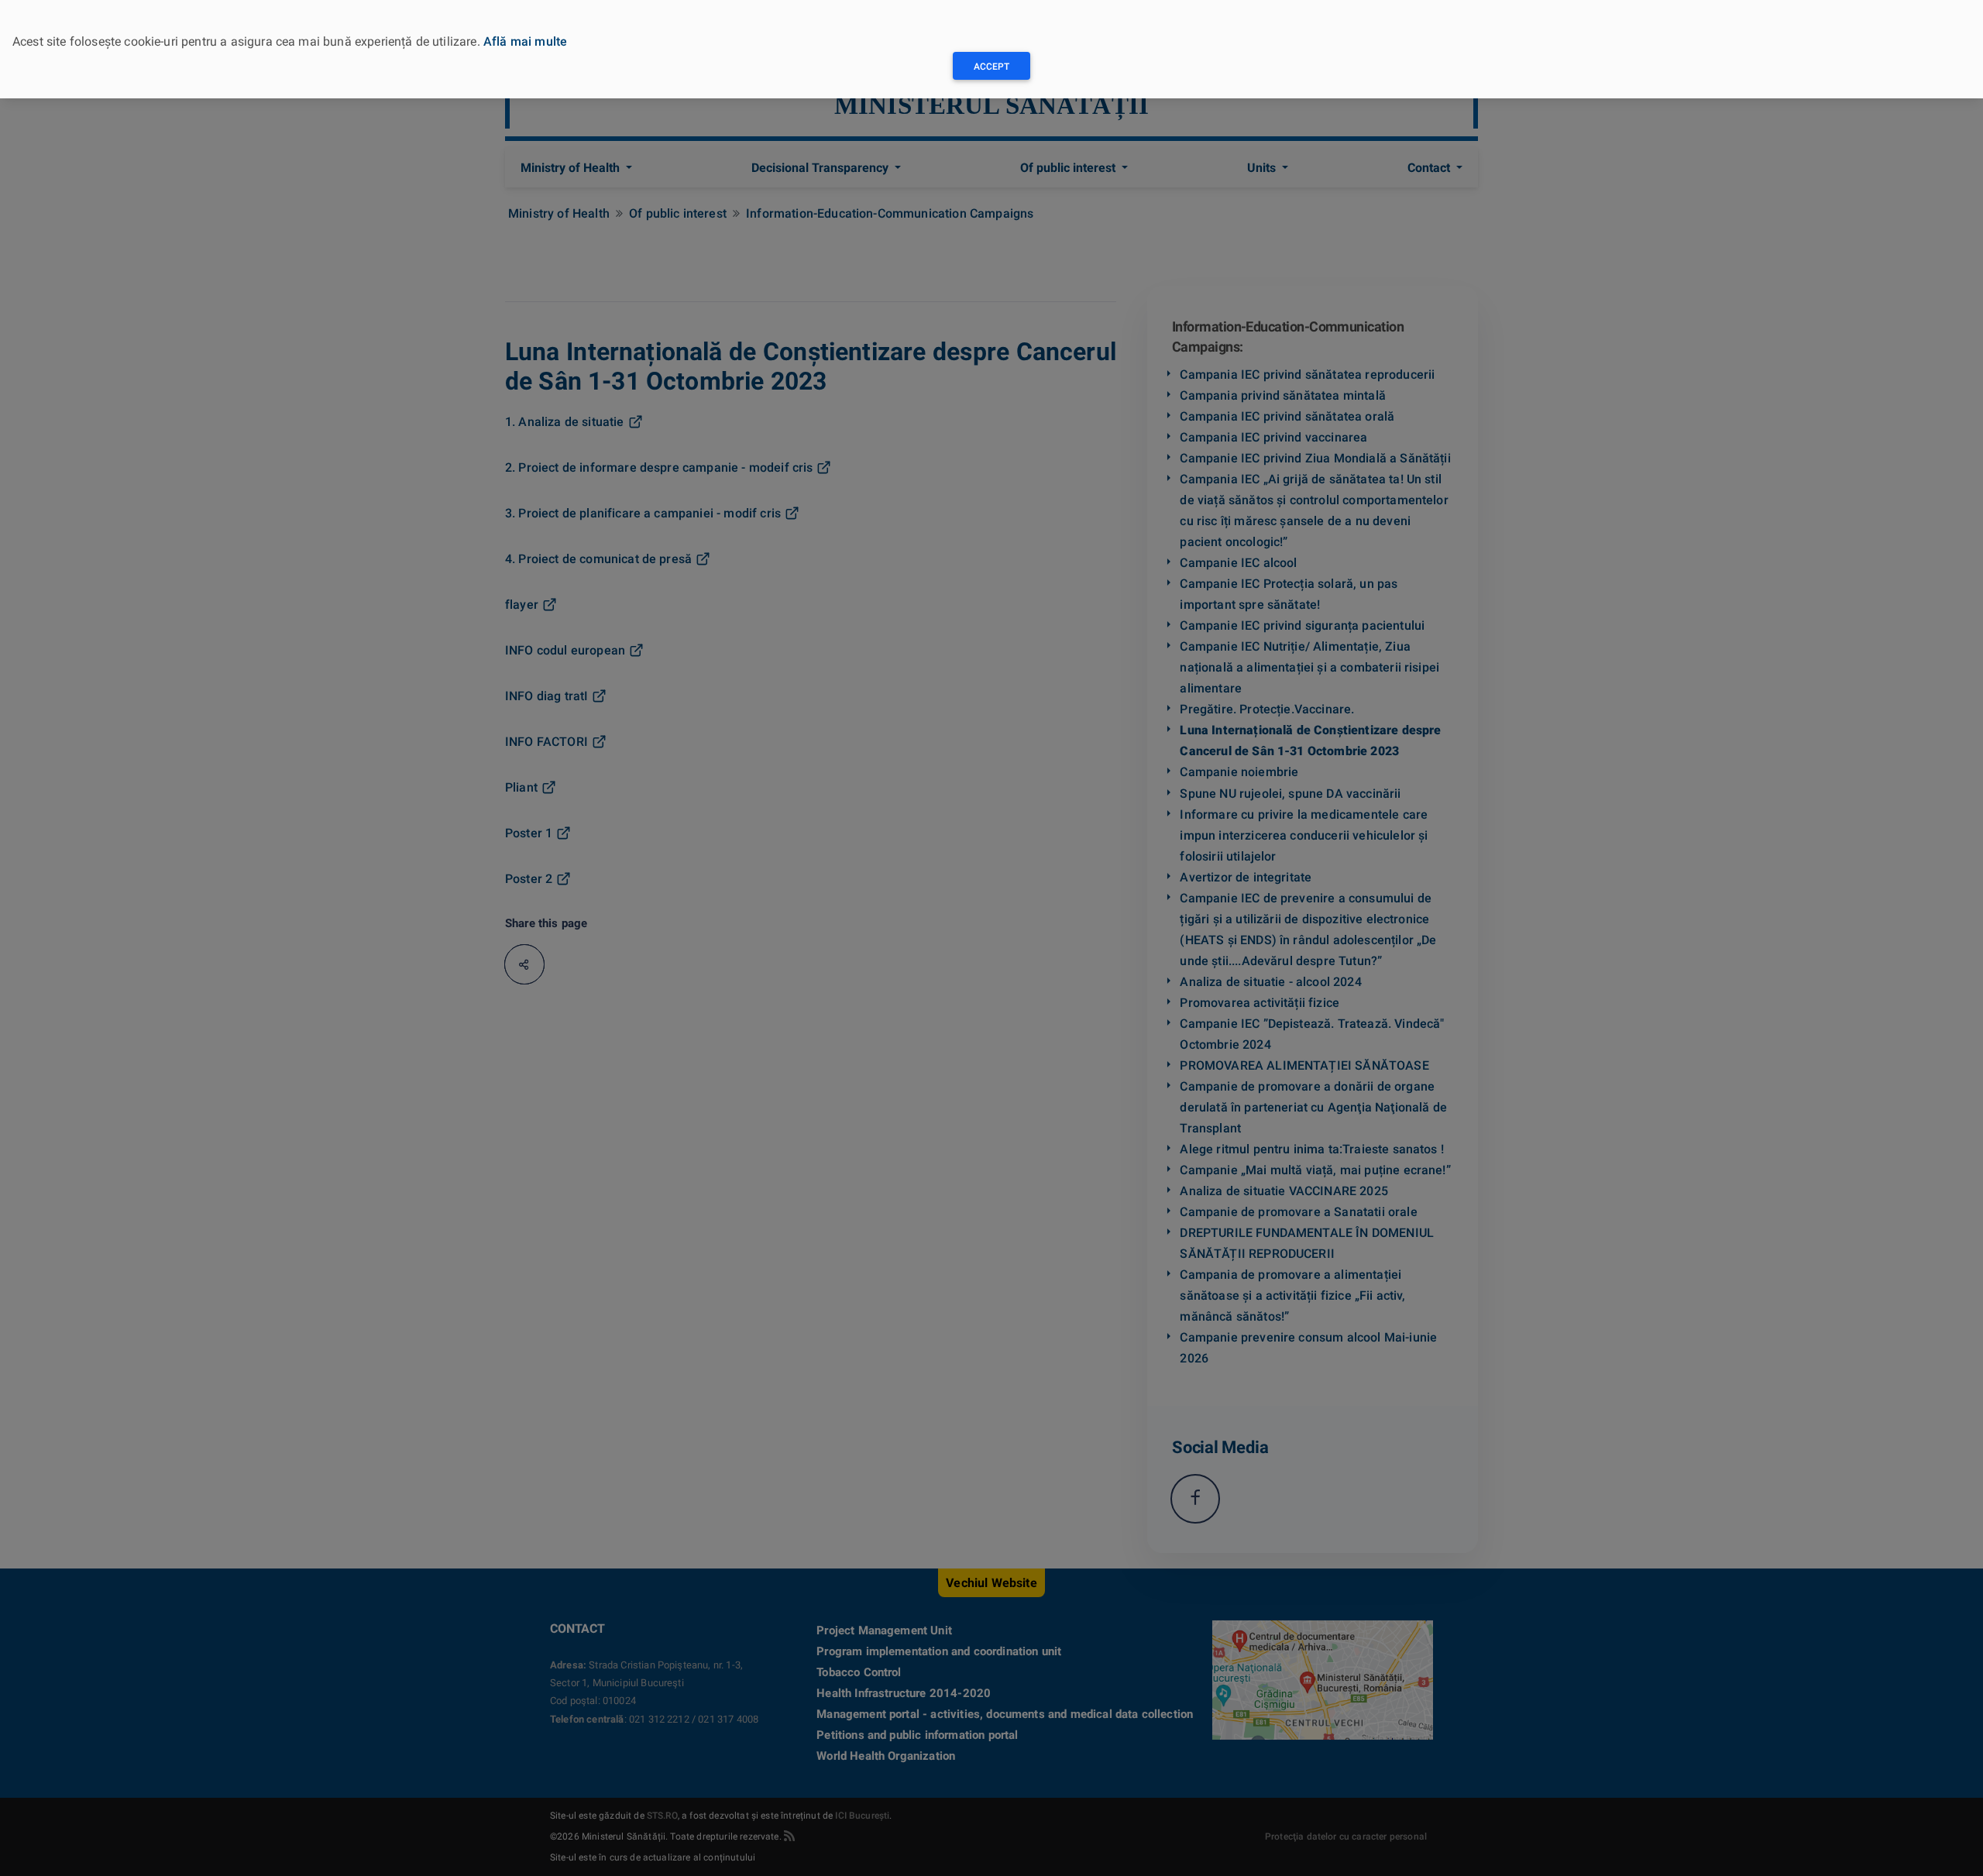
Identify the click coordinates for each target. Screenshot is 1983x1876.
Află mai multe (525, 41)
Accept (991, 67)
